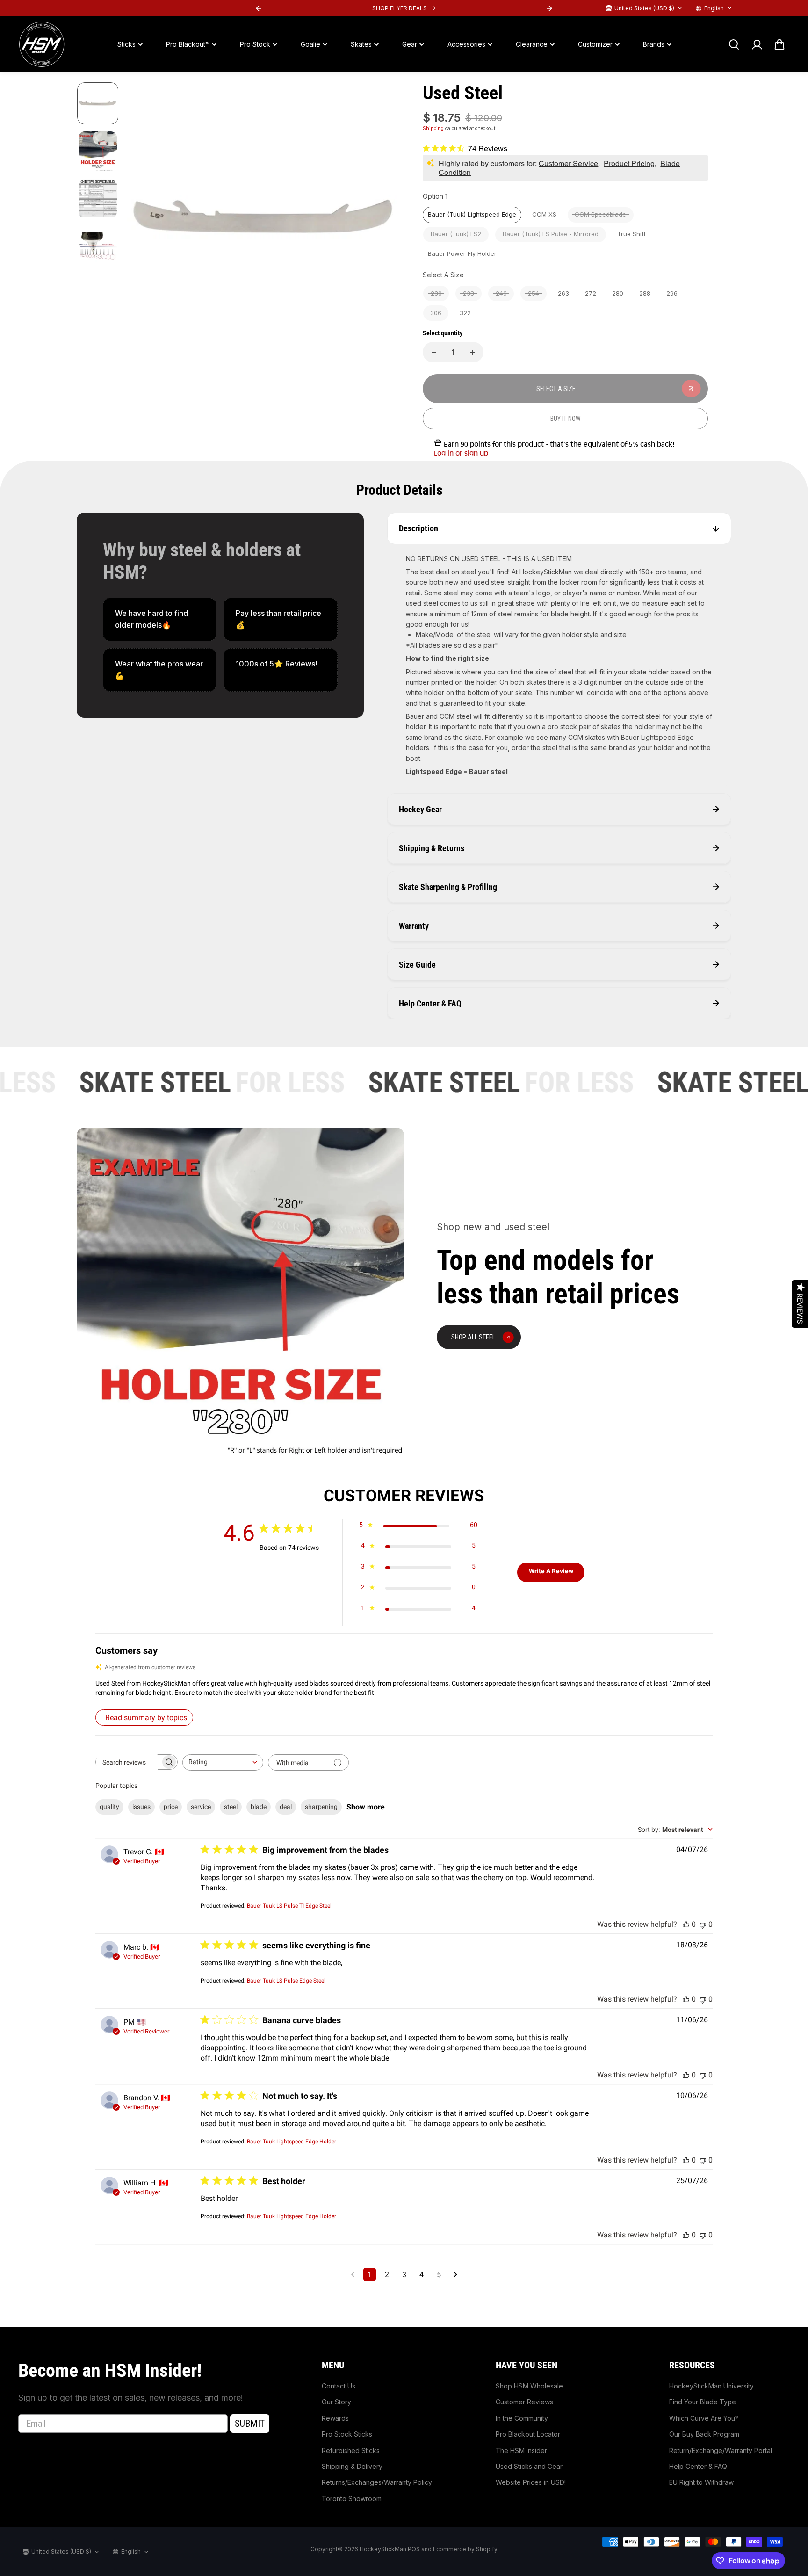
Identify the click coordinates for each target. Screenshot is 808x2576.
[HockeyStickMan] (42, 44)
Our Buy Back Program (704, 2434)
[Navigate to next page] (456, 2275)
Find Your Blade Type (703, 2402)
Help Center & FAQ (698, 2466)
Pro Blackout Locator (528, 2434)
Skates (361, 44)
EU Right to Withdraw (701, 2482)
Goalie (310, 44)
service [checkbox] (201, 1807)
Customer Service (568, 163)
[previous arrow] (145, 219)
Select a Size (443, 275)
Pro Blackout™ (188, 44)
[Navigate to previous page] (353, 2275)
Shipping (433, 128)
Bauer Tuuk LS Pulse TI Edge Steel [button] (289, 1906)
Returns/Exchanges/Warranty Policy (377, 2482)
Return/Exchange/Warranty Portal (721, 2450)
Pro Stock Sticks (347, 2434)
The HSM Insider (521, 2450)
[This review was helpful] (686, 1924)
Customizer (595, 44)
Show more (366, 1807)
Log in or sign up (461, 453)
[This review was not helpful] (703, 1924)
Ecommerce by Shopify (465, 2549)
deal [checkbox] (286, 1807)
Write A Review (551, 1571)
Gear (410, 44)
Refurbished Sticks (351, 2450)
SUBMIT (250, 2424)
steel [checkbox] (231, 1807)
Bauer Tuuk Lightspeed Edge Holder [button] (292, 2142)
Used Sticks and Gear (529, 2466)
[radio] (472, 215)
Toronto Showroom (352, 2499)
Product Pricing (629, 163)
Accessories (466, 44)
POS (414, 2549)
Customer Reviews (524, 2402)
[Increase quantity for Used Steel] (472, 352)
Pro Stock (255, 44)
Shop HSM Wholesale (529, 2386)
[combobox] (223, 1762)
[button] (404, 1688)
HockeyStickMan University (711, 2386)
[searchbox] (128, 1762)
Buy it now (566, 419)
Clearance (532, 44)
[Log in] (757, 44)
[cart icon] (779, 44)
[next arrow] (381, 219)
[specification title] (280, 619)
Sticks (126, 44)
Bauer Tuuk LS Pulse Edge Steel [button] (286, 1981)
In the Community (522, 2418)
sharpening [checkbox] (321, 1807)
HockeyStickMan (383, 2549)
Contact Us (339, 2386)
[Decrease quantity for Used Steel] (434, 352)
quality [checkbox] (109, 1807)
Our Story (336, 2402)
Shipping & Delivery (352, 2466)
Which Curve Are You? (704, 2418)
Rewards (335, 2418)
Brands (654, 44)
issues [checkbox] (141, 1807)
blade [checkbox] (259, 1807)
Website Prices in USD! (531, 2482)
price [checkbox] (171, 1807)
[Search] (734, 44)
